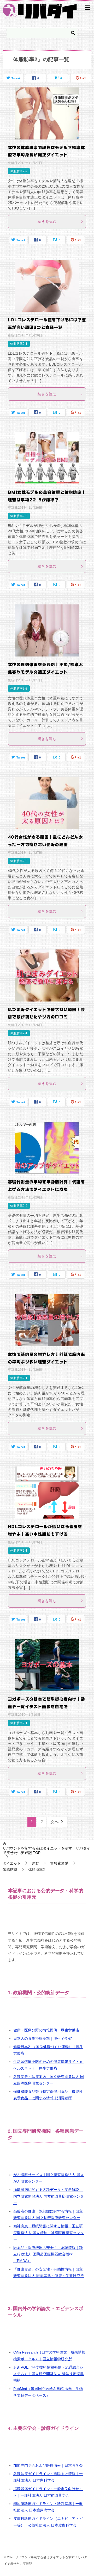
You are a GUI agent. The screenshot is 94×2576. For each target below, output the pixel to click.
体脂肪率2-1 (19, 344)
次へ (55, 1822)
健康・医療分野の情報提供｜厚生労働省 (46, 2030)
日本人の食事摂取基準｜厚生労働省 (43, 2038)
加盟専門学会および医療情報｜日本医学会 (48, 2465)
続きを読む (47, 221)
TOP (46, 1850)
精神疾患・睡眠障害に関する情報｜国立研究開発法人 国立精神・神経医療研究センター (49, 2233)
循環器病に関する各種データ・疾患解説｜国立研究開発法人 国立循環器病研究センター (49, 2196)
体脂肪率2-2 (19, 171)
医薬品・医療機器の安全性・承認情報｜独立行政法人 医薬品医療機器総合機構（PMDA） (48, 2254)
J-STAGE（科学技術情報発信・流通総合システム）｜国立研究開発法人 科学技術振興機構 (49, 2374)
